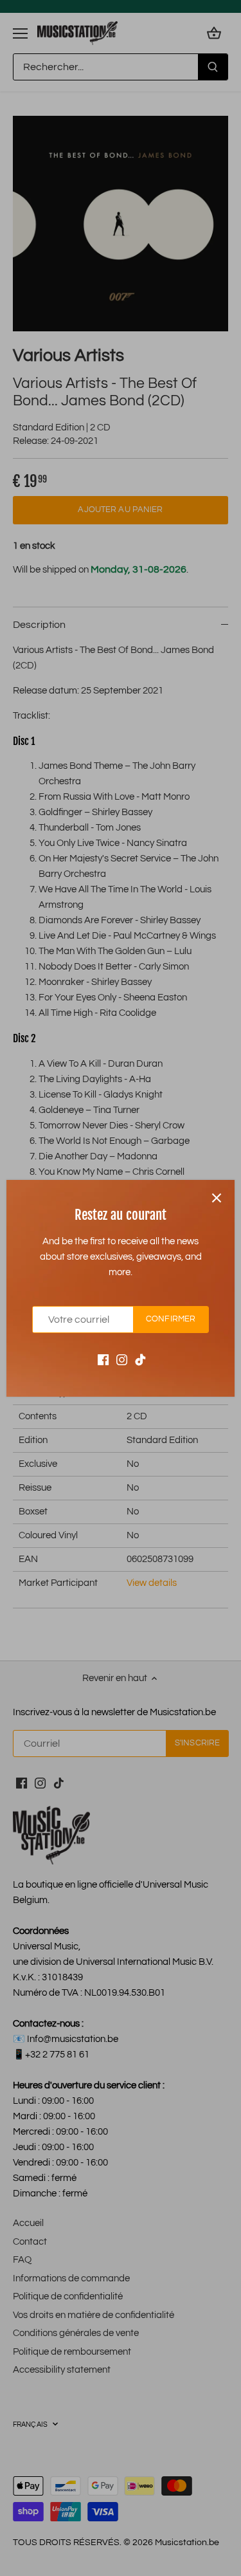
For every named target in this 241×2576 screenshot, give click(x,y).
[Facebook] (103, 1359)
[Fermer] (217, 1198)
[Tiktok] (140, 1359)
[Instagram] (122, 1359)
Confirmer (171, 1319)
